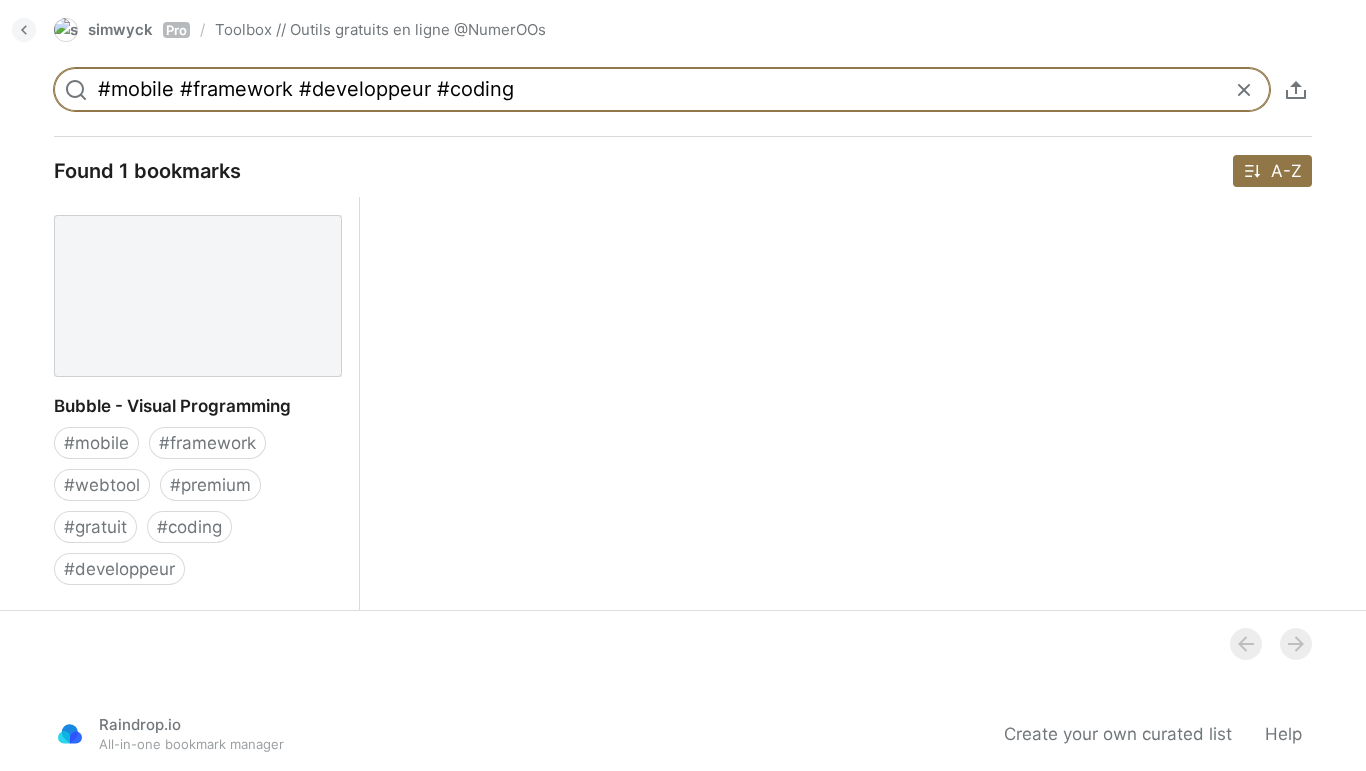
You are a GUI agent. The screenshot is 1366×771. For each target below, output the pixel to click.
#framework (207, 443)
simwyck (137, 29)
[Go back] (24, 30)
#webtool (102, 485)
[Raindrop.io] (70, 734)
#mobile (96, 443)
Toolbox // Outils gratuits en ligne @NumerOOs (380, 29)
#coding (189, 527)
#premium (210, 485)
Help (1283, 734)
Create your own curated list (1118, 734)
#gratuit (95, 527)
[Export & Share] (1296, 90)
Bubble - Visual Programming (154, 208)
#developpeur (119, 569)
